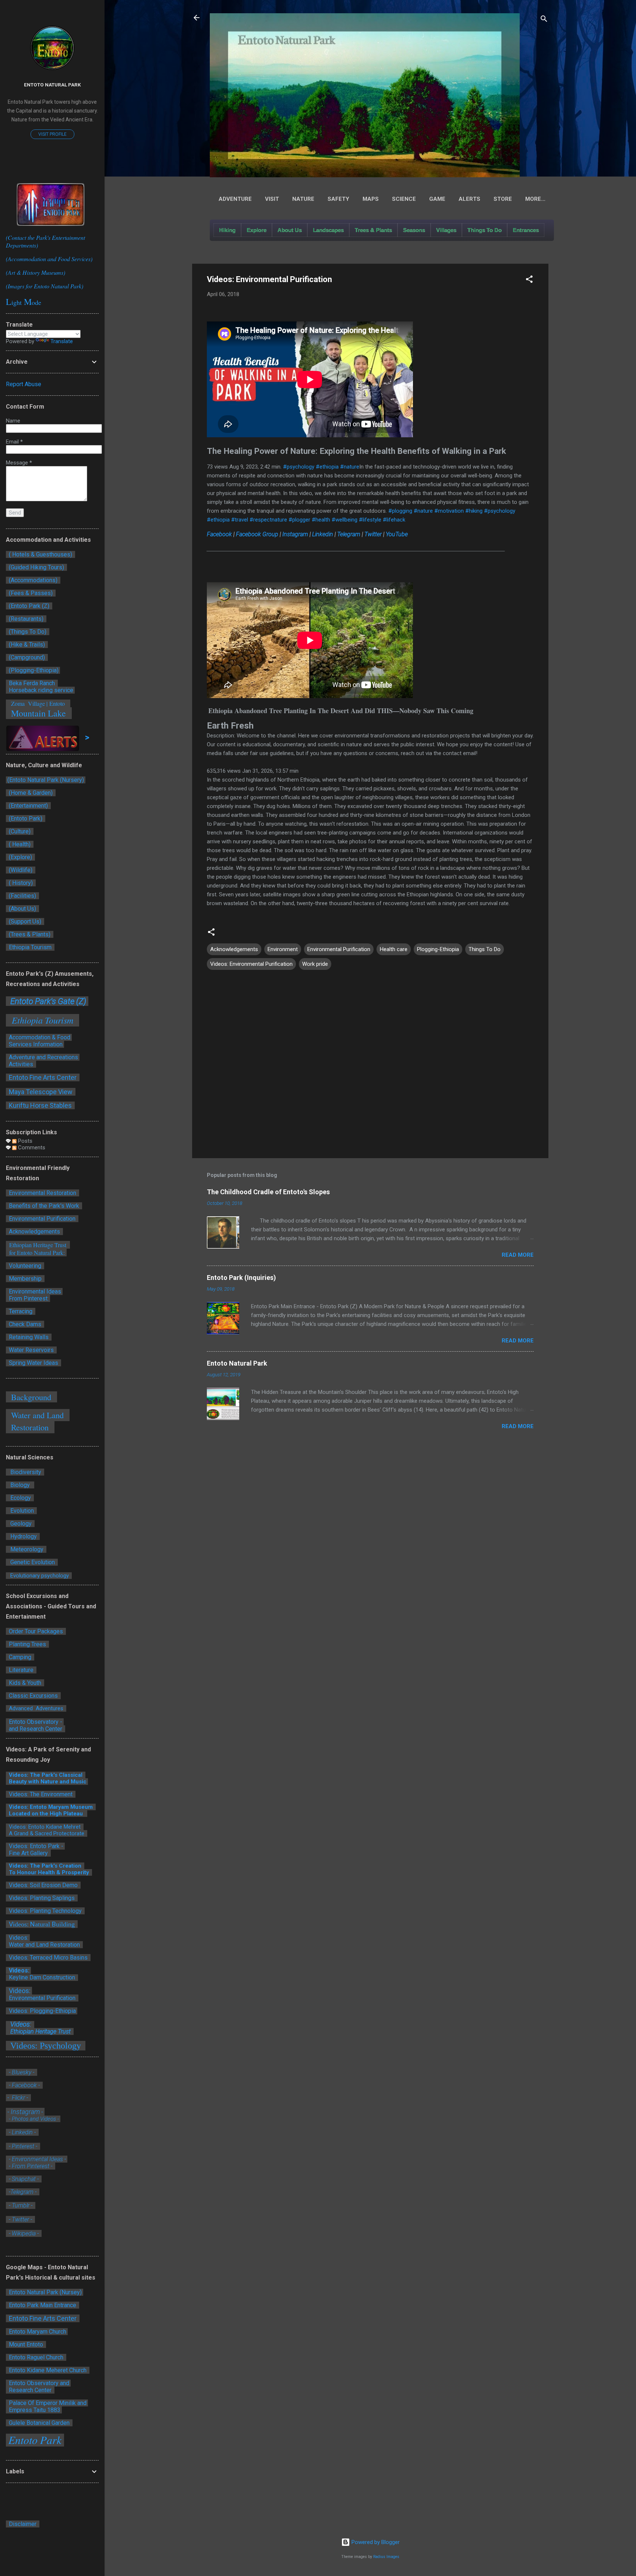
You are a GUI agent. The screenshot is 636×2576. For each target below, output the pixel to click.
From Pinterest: (28, 1298)
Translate (62, 341)
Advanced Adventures (36, 1708)
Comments (31, 1148)
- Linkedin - (23, 2132)
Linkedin (323, 534)
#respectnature (268, 520)
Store (503, 199)
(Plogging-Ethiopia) (33, 670)
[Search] (544, 20)
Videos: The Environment (41, 1794)
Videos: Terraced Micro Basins (48, 1958)
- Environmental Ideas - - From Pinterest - (37, 2163)
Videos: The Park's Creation (47, 1866)
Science (404, 199)
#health (321, 520)
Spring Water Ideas (33, 1363)
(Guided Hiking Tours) (36, 567)
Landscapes (328, 230)
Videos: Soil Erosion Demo (43, 1885)
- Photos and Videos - (34, 2119)
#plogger (299, 520)
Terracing (21, 1311)
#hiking (474, 511)
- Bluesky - (22, 2072)
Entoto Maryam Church (38, 2332)
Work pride (315, 964)
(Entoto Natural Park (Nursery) (46, 780)
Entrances (526, 230)
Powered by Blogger (375, 2542)
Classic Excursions (33, 1696)
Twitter (373, 534)
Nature (303, 199)
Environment (283, 949)
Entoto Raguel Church (36, 2357)
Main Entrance (58, 2305)
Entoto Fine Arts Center (43, 1077)
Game (437, 199)
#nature (350, 467)
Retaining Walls (29, 1337)
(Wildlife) (21, 870)
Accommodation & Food (39, 1037)
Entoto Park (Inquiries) (241, 1278)
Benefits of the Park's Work (44, 1206)
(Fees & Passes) (31, 593)
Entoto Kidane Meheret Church (48, 2370)
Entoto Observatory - (36, 1722)
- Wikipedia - (23, 2233)
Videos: (18, 1970)
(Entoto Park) (26, 819)
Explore (257, 230)
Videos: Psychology (46, 2046)
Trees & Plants (373, 230)
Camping (20, 1657)
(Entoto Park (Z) (29, 606)
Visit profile (52, 134)
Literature (21, 1670)
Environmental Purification (339, 949)
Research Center (31, 2390)
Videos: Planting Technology (44, 1911)
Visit (272, 199)
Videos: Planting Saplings (42, 1898)
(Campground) (26, 657)
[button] (529, 280)
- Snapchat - (24, 2179)
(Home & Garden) (31, 793)
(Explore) (20, 857)
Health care (394, 949)
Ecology (20, 1498)
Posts (24, 1141)
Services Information (35, 1044)
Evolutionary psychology (39, 1576)
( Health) (20, 844)
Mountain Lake (39, 713)
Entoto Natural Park (237, 1363)
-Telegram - (23, 2192)
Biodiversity (25, 1472)
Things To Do (485, 230)
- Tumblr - (21, 2205)
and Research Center (35, 1729)
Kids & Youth (25, 1683)
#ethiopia (327, 467)
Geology (20, 1524)
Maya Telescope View (41, 1092)
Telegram (349, 534)
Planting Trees (27, 1644)
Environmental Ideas (34, 1291)
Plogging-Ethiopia (438, 949)
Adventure (235, 199)
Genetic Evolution (32, 1562)
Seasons (414, 230)
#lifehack (394, 520)
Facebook (219, 534)
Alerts (469, 199)
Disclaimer (23, 2524)
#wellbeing (344, 520)
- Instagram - (25, 2112)
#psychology (299, 467)
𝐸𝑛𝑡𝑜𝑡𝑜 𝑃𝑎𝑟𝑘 (35, 2440)
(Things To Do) (28, 632)
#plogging (400, 511)
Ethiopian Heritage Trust (40, 2031)
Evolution (21, 1511)
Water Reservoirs (31, 1350)
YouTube (397, 534)
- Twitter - (20, 2219)
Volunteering (25, 1266)
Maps (371, 199)
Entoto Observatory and (39, 2383)
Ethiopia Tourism (31, 947)
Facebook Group (257, 534)
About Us (290, 230)
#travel (240, 520)
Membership (25, 1279)
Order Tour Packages (36, 1631)
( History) (21, 883)
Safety (338, 199)
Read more (518, 1255)
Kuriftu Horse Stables (41, 1105)
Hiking (227, 230)
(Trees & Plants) (30, 934)
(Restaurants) (26, 619)
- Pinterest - (23, 2146)
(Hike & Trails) (27, 645)
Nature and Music (63, 1782)
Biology (20, 1485)
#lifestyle (370, 520)
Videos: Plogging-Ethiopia (42, 2011)
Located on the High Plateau (47, 1814)
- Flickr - (18, 2098)
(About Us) (22, 909)
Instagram (295, 534)
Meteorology (26, 1549)
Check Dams (26, 1324)
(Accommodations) (33, 580)
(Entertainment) (28, 806)
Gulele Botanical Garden (39, 2423)
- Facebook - (24, 2085)
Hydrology (23, 1536)
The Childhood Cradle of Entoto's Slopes (268, 1192)
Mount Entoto (26, 2344)
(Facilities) (22, 896)
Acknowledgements (234, 949)
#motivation (449, 511)
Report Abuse (24, 384)
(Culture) (20, 831)
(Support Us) (25, 921)
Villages (446, 230)
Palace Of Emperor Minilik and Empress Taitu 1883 (47, 2406)
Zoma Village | (29, 703)
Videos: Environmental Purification (251, 964)
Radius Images (386, 2557)
